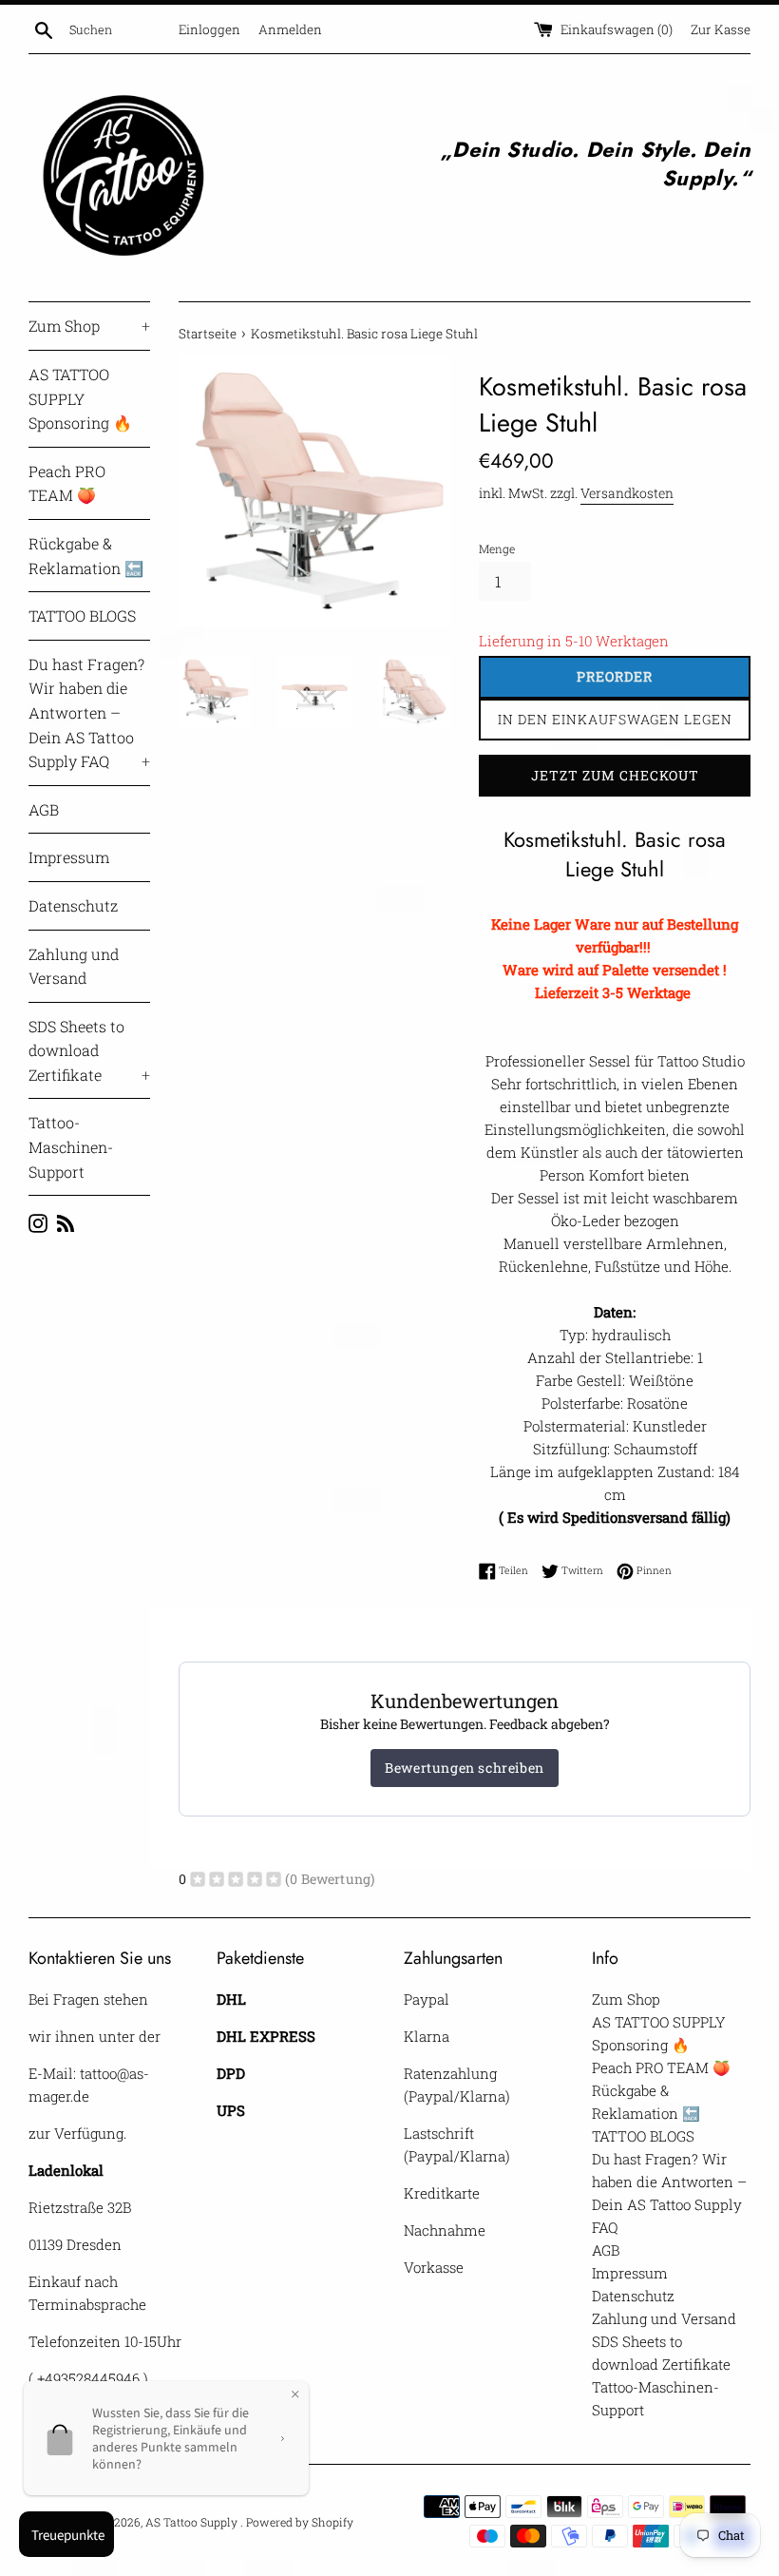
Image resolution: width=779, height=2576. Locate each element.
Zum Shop (89, 326)
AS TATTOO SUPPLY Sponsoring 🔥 (80, 398)
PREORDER (615, 676)
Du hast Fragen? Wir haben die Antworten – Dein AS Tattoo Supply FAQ (89, 712)
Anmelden (290, 29)
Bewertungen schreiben (465, 1768)
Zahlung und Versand (74, 966)
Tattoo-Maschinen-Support (71, 1146)
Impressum (69, 857)
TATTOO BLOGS (82, 615)
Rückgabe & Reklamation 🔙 (86, 556)
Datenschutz (73, 905)
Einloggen (209, 29)
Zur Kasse (721, 29)
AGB (44, 809)
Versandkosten (627, 493)
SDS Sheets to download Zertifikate (89, 1050)
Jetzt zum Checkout (615, 775)
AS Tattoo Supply (193, 2522)
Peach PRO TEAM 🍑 (67, 483)
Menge (497, 548)
